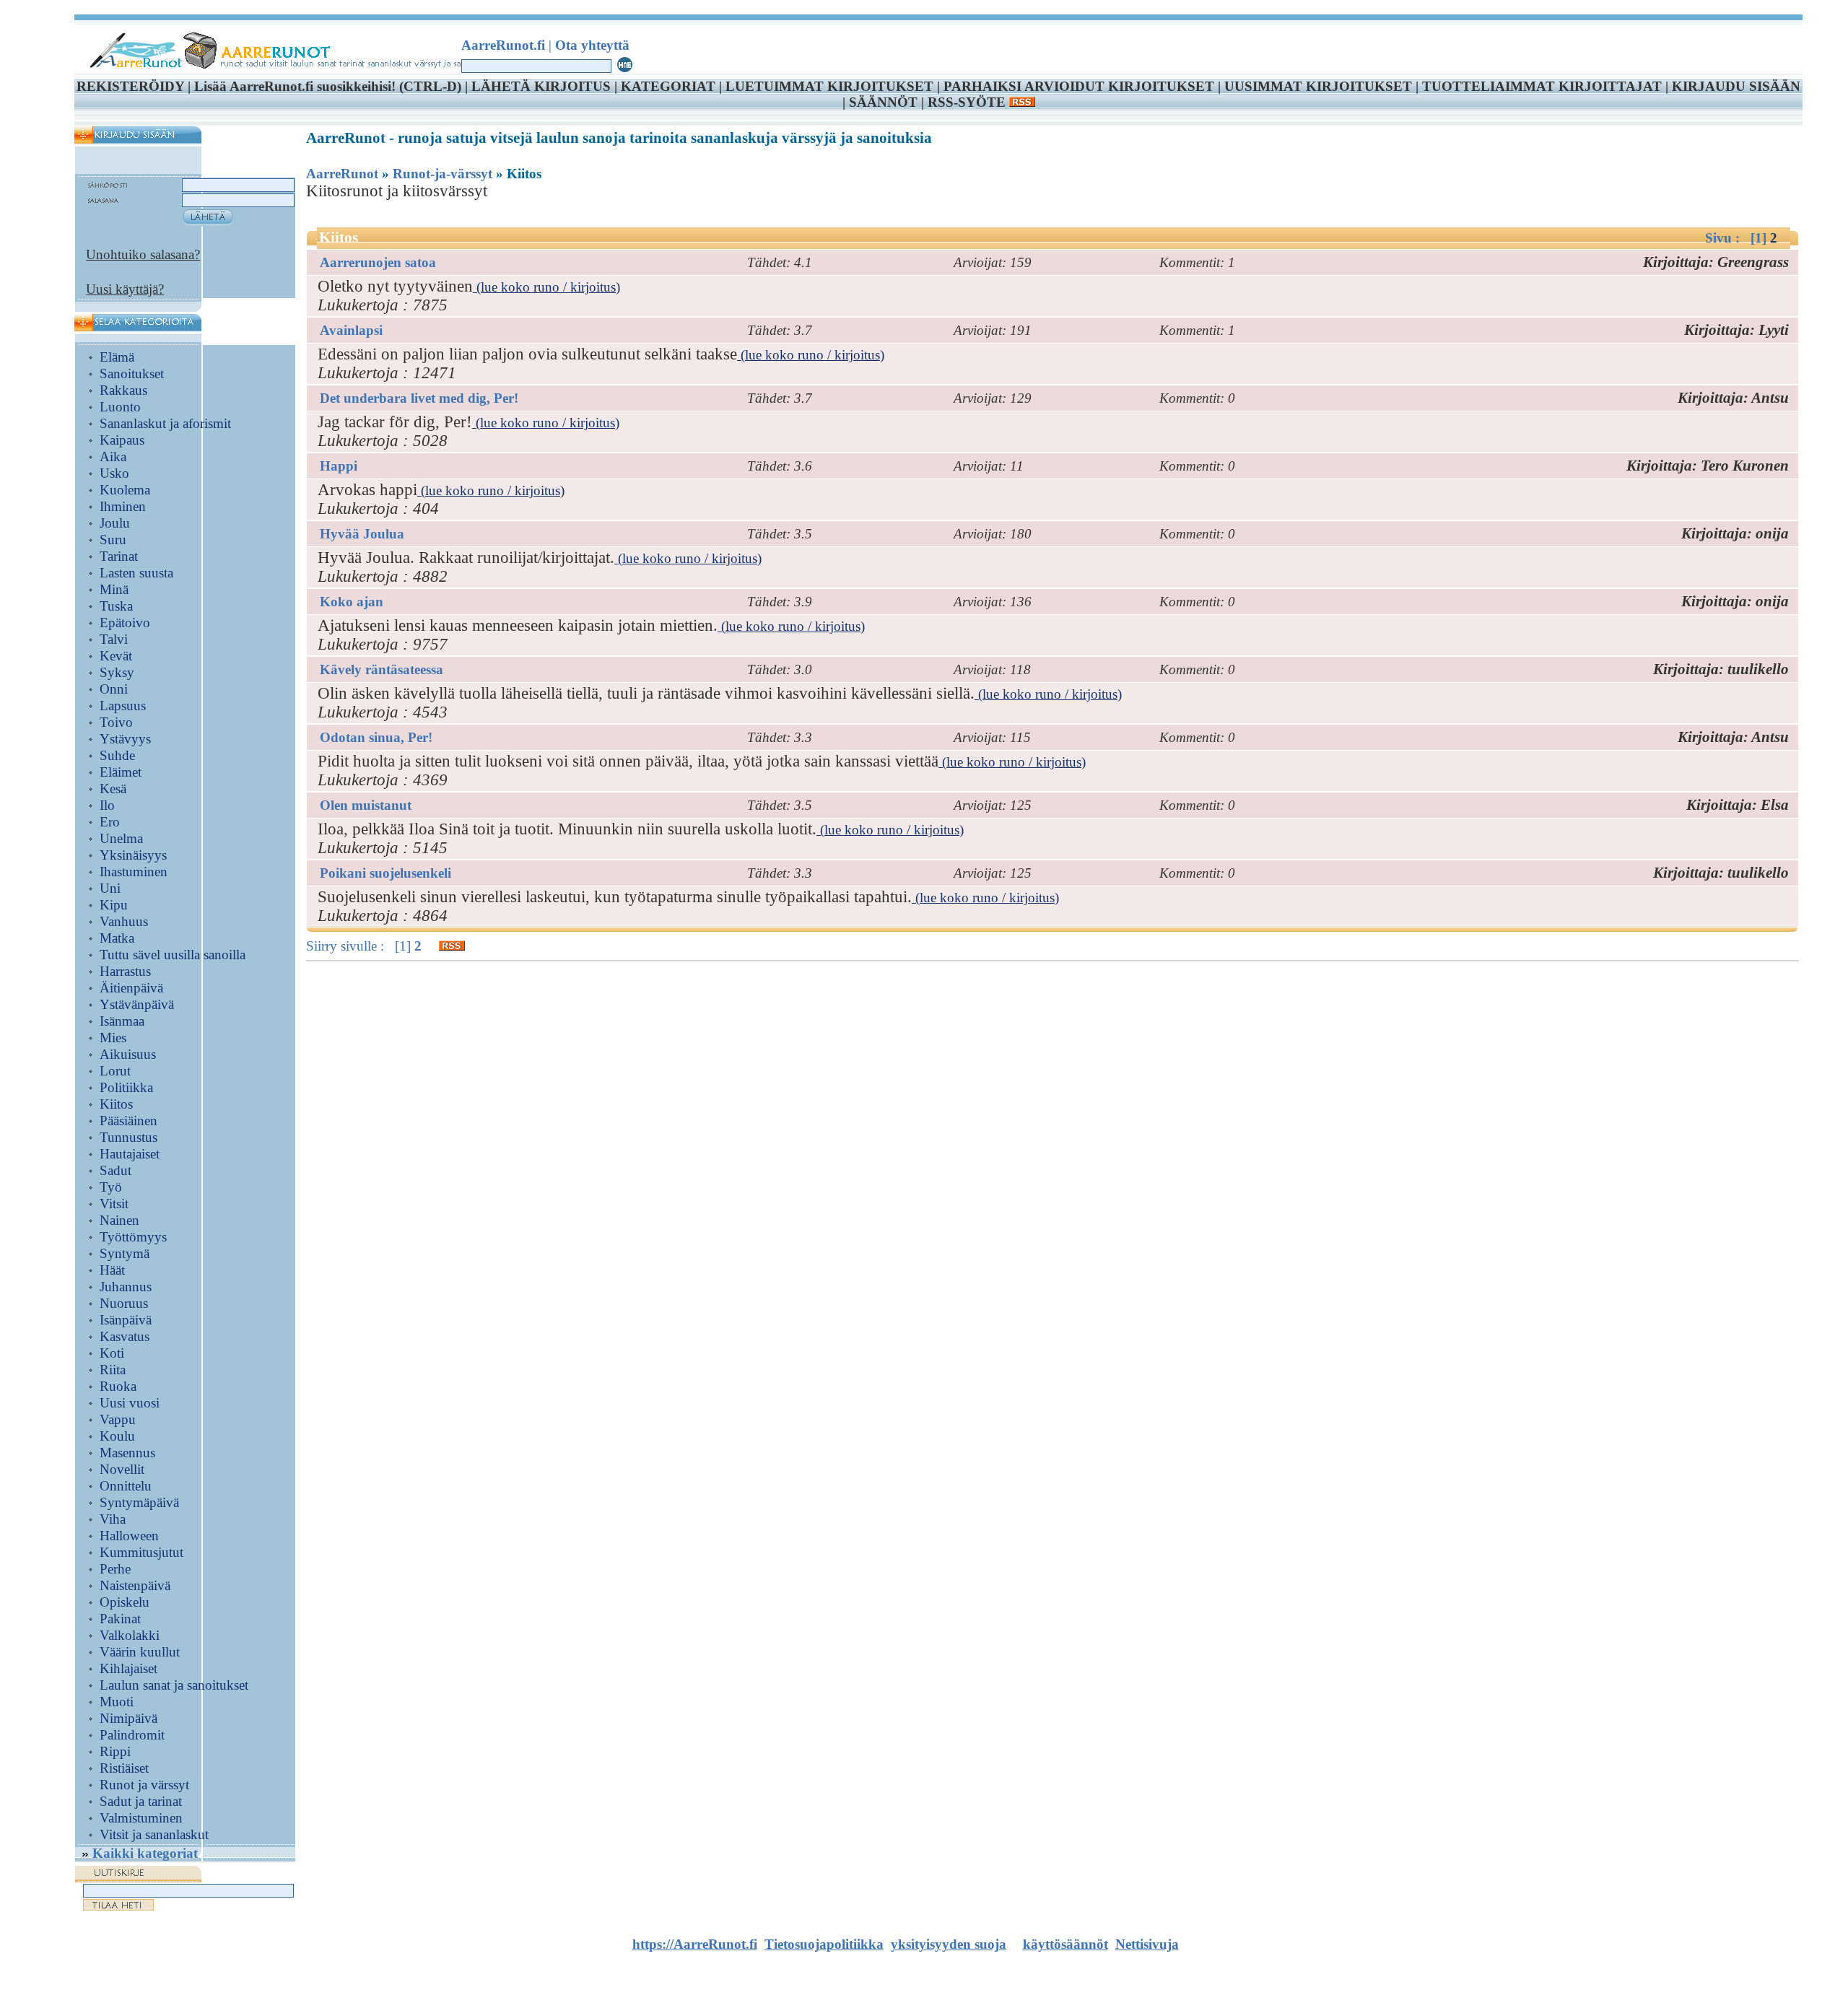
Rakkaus (123, 390)
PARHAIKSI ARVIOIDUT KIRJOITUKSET (1079, 86)
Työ (111, 1187)
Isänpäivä (126, 1320)
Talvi (114, 639)
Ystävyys (125, 739)
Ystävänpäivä (137, 1004)
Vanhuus (124, 921)
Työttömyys (133, 1237)
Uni (110, 888)
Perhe (115, 1569)
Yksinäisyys (133, 855)
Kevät (116, 656)
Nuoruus (124, 1303)
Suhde (117, 755)
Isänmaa (122, 1021)
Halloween (129, 1536)
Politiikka (126, 1087)
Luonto (120, 407)
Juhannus (126, 1287)
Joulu (115, 523)
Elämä (117, 357)
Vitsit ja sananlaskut (154, 1834)
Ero (110, 822)
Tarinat (119, 556)
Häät (112, 1270)
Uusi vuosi (130, 1403)
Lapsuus (123, 706)
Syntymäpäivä (139, 1502)
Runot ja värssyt (144, 1785)
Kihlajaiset (128, 1668)
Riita (113, 1370)
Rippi (115, 1751)
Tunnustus (128, 1137)
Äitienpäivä (131, 988)
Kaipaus (122, 440)
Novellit (122, 1469)
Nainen (119, 1220)
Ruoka (118, 1386)
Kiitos (116, 1104)
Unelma (121, 838)
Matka (117, 938)
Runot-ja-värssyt (443, 174)
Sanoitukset (132, 374)
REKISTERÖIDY (130, 86)
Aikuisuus (128, 1054)
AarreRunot (342, 174)
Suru (113, 540)
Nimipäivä (128, 1718)
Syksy (117, 672)
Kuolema (125, 490)
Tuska (116, 606)
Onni (114, 689)
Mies (113, 1038)
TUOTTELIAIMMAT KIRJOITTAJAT (1542, 86)
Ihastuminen (134, 872)
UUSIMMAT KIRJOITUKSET (1318, 86)
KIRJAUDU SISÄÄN (1736, 86)
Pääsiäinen (128, 1121)
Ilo (107, 805)
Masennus (127, 1453)
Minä (114, 589)
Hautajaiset (130, 1154)
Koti (112, 1353)
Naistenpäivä (135, 1585)
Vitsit (114, 1204)
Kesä (113, 789)
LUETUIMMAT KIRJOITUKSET (829, 86)
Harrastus (125, 971)
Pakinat (120, 1619)
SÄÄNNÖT (883, 102)
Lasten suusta (136, 573)
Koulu (117, 1436)
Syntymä (125, 1253)
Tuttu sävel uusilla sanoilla (173, 955)
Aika (113, 457)
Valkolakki (130, 1635)
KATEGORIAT (668, 86)
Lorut (115, 1071)
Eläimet (121, 772)
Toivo (116, 722)
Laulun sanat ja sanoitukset (174, 1685)
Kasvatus (125, 1336)
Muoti (117, 1702)
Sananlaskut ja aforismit (165, 423)
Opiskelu (125, 1602)
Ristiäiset (124, 1768)
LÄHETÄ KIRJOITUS (541, 86)
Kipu (114, 905)
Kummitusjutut (141, 1552)
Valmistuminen (141, 1818)
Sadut (115, 1170)
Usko (114, 473)
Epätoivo (125, 623)
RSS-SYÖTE (968, 102)
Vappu (118, 1419)
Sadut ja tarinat (141, 1801)
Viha (113, 1519)
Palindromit (132, 1735)
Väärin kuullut (140, 1652)
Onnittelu (126, 1486)
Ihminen (123, 506)
